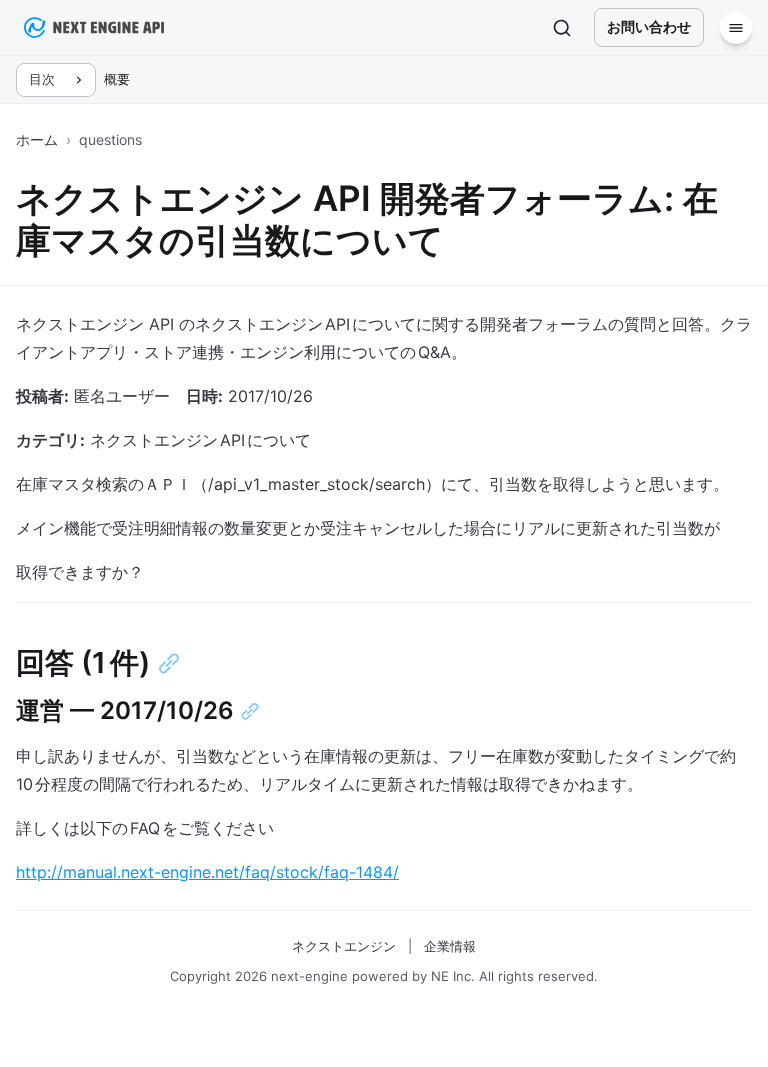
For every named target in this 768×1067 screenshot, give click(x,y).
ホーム (37, 139)
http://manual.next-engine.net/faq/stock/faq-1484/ (207, 872)
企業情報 (450, 946)
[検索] (562, 28)
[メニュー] (736, 28)
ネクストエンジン (344, 946)
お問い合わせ (649, 26)
